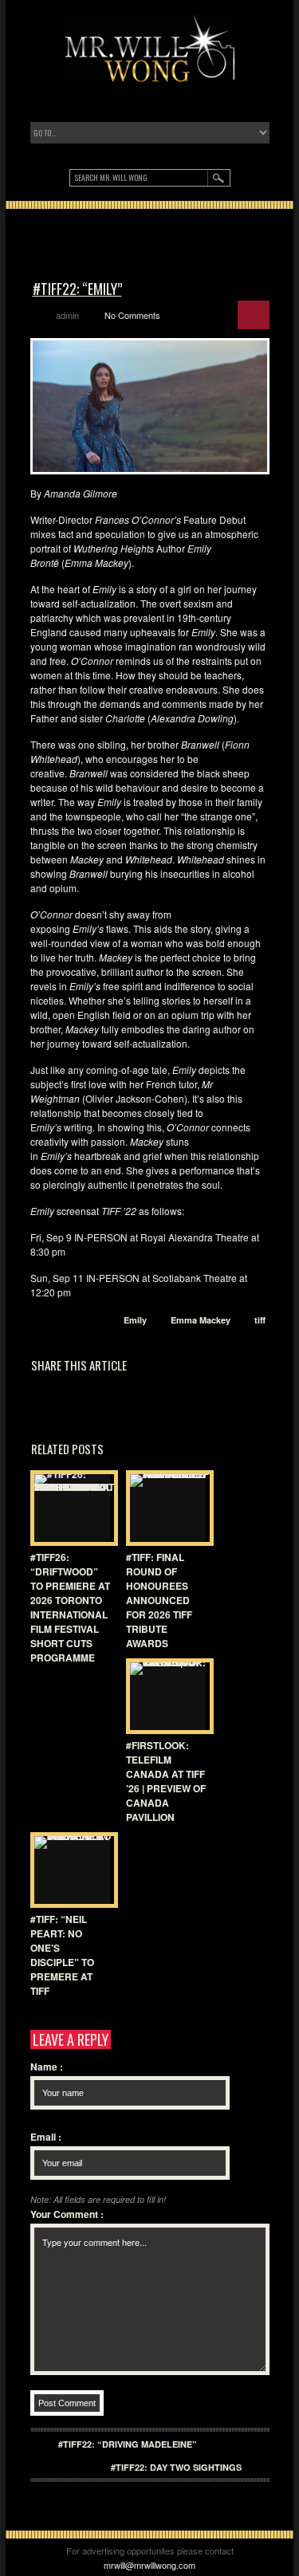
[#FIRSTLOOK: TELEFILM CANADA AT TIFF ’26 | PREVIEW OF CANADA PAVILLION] (166, 1696)
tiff (260, 1320)
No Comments (132, 315)
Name (47, 2067)
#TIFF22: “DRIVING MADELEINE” (128, 2444)
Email (46, 2137)
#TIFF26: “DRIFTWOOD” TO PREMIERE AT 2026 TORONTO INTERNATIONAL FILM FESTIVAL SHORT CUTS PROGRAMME (70, 1607)
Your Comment (67, 2214)
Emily (135, 1320)
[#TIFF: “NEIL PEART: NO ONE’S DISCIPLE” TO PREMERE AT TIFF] (70, 1870)
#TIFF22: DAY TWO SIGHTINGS (176, 2467)
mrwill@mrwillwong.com (149, 2565)
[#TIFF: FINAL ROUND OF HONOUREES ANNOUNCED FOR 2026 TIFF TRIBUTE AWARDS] (166, 1508)
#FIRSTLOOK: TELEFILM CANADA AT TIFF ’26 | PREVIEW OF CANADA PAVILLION (166, 1781)
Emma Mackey (201, 1320)
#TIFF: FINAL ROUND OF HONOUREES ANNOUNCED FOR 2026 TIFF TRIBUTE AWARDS (159, 1600)
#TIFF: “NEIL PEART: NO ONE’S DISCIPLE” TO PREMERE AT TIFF (62, 1955)
